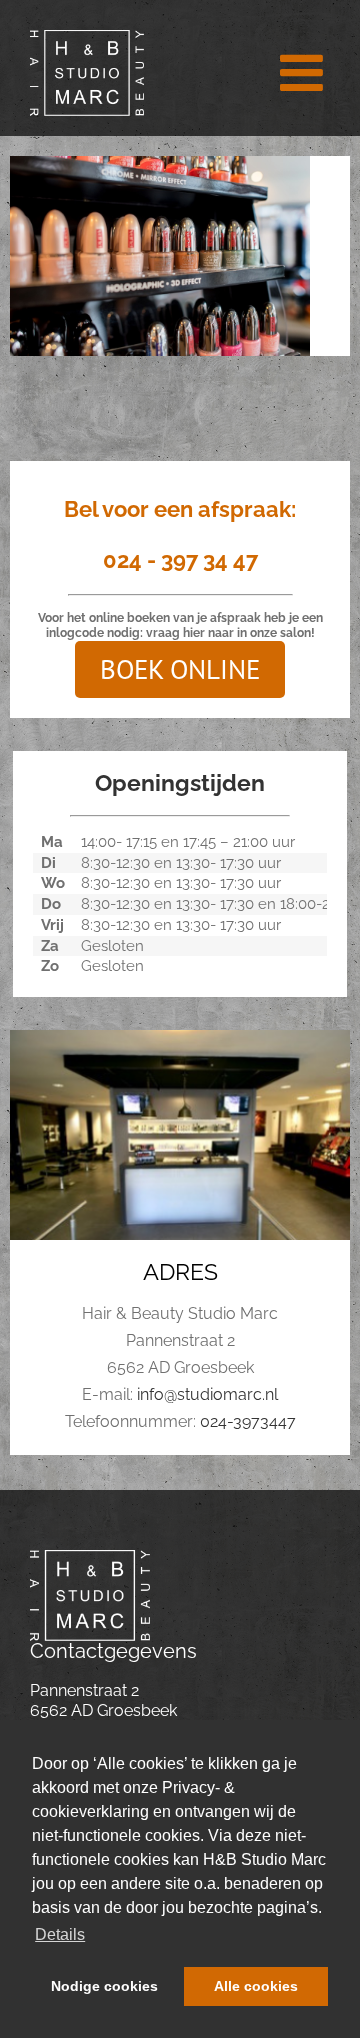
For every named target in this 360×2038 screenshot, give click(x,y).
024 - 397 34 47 (180, 560)
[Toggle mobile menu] (305, 72)
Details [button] (60, 1934)
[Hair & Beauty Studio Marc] (90, 1557)
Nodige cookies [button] (104, 1986)
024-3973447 (248, 1421)
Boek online (180, 669)
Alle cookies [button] (256, 1986)
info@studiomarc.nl (207, 1394)
